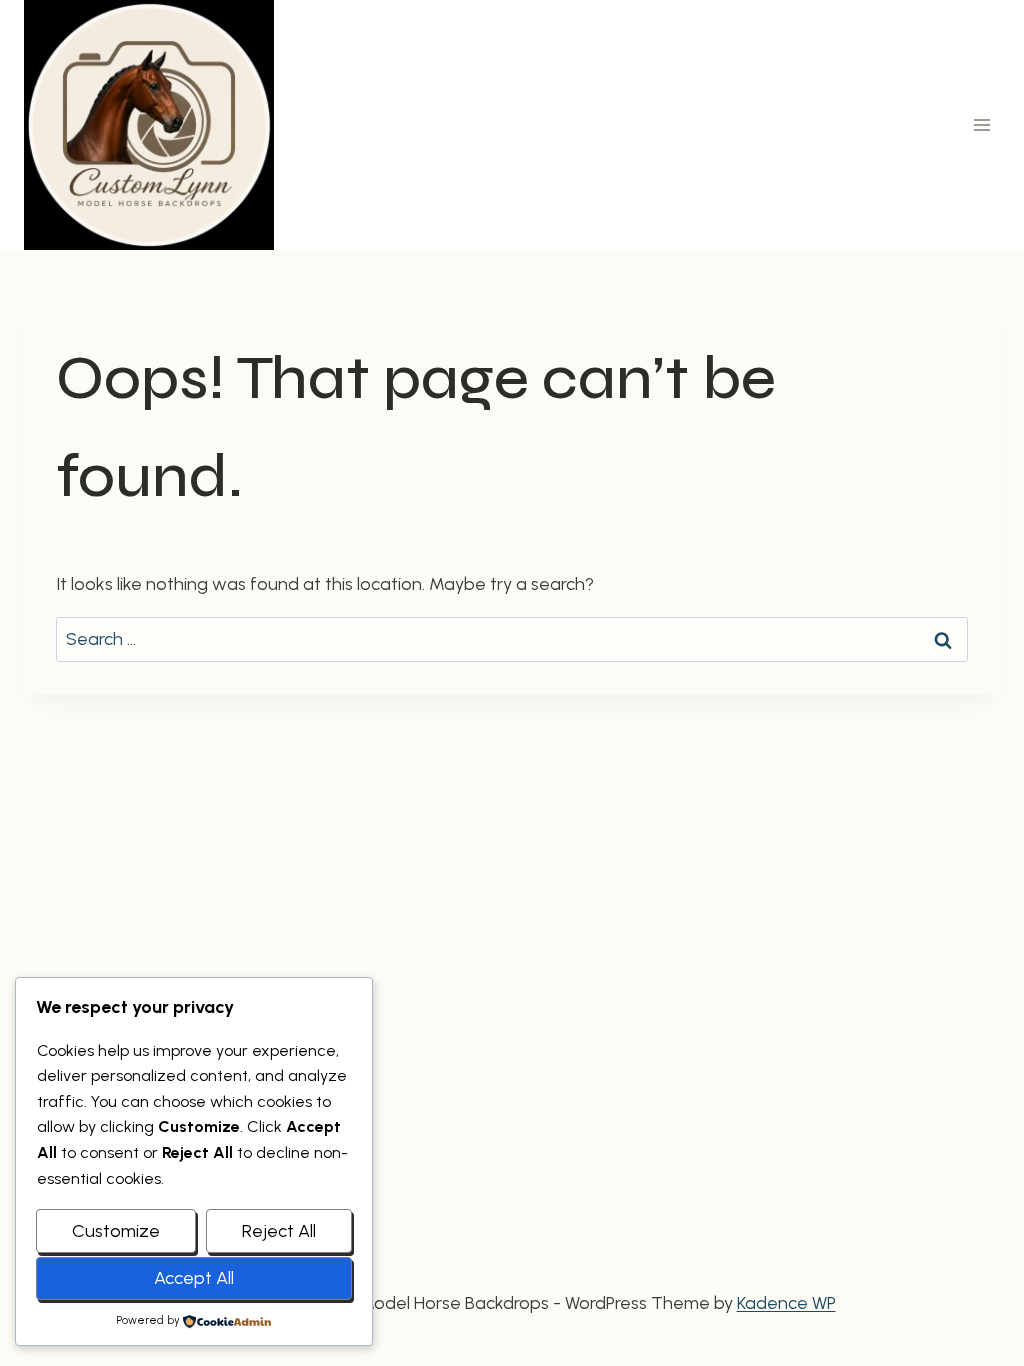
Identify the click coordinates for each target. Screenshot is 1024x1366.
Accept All (194, 1278)
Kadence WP (786, 1303)
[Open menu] (981, 124)
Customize (116, 1231)
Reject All (279, 1231)
